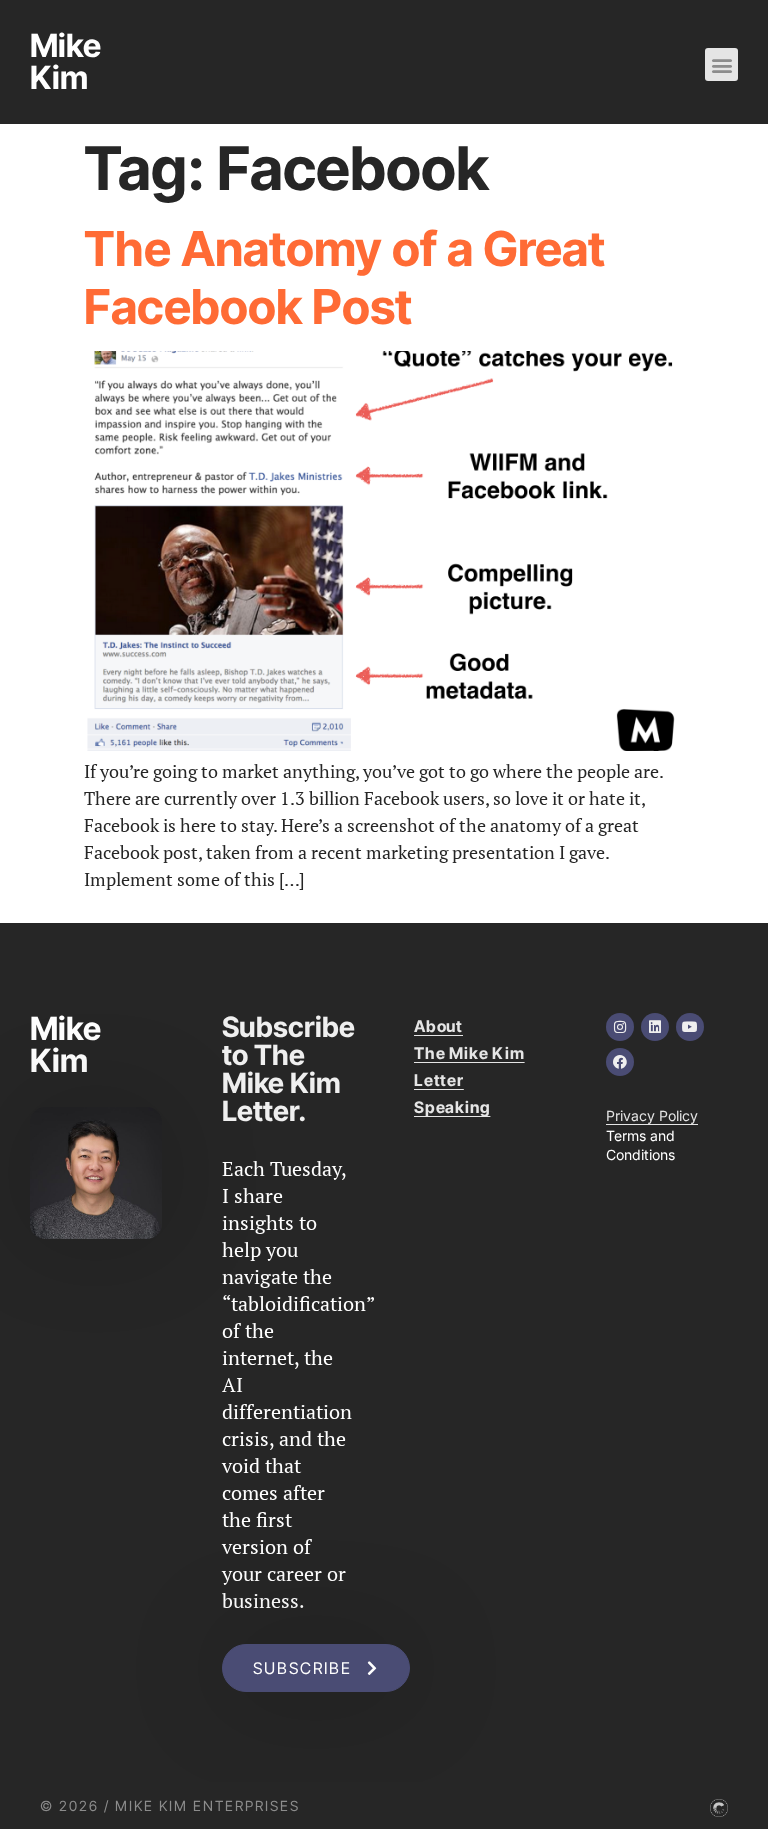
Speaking (452, 1107)
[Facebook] (620, 1062)
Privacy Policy (652, 1115)
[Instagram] (620, 1027)
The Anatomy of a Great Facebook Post (344, 277)
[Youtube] (690, 1027)
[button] (721, 64)
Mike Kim (65, 61)
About (438, 1026)
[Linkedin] (655, 1027)
